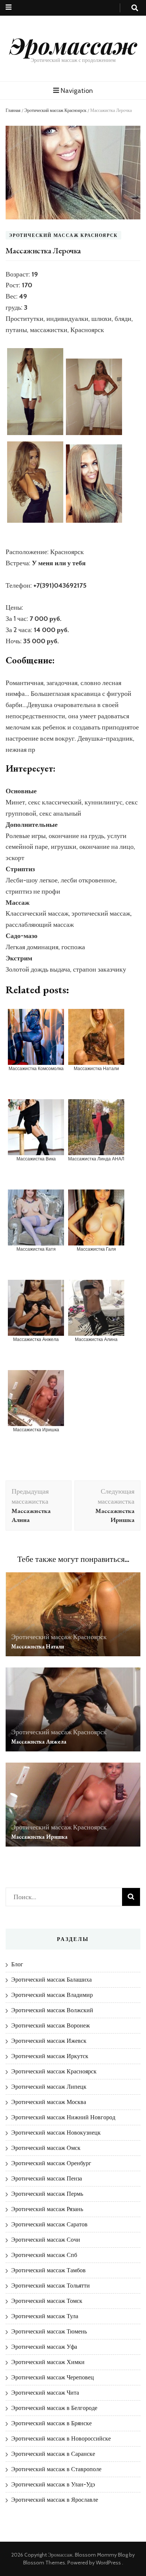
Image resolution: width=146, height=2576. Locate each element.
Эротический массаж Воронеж (51, 2025)
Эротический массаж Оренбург (51, 2163)
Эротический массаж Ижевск (49, 2041)
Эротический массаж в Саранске (53, 2454)
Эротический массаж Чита (45, 2393)
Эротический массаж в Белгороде (54, 2408)
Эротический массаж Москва (49, 2102)
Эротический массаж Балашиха (51, 1980)
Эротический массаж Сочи (46, 2240)
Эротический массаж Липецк (49, 2087)
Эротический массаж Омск (46, 2148)
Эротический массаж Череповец (53, 2377)
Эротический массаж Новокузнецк (56, 2133)
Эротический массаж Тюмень (49, 2331)
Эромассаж (73, 45)
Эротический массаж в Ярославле (55, 2500)
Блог (17, 1964)
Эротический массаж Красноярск (55, 110)
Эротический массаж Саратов (49, 2224)
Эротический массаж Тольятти (51, 2286)
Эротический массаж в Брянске (51, 2423)
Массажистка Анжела (39, 1742)
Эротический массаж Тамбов (48, 2270)
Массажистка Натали (38, 1646)
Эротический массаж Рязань (47, 2209)
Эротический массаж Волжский (52, 2010)
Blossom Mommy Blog (101, 2555)
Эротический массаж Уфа (44, 2347)
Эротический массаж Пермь (47, 2194)
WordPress (108, 2563)
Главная (13, 110)
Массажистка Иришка (39, 1837)
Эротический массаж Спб (44, 2255)
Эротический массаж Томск (47, 2301)
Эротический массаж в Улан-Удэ (53, 2484)
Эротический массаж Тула (45, 2316)
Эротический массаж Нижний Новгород (63, 2117)
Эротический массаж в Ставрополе (56, 2469)
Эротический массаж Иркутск (50, 2056)
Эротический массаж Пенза (47, 2178)
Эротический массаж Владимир (52, 1995)
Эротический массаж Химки (48, 2362)
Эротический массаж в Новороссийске (61, 2439)
